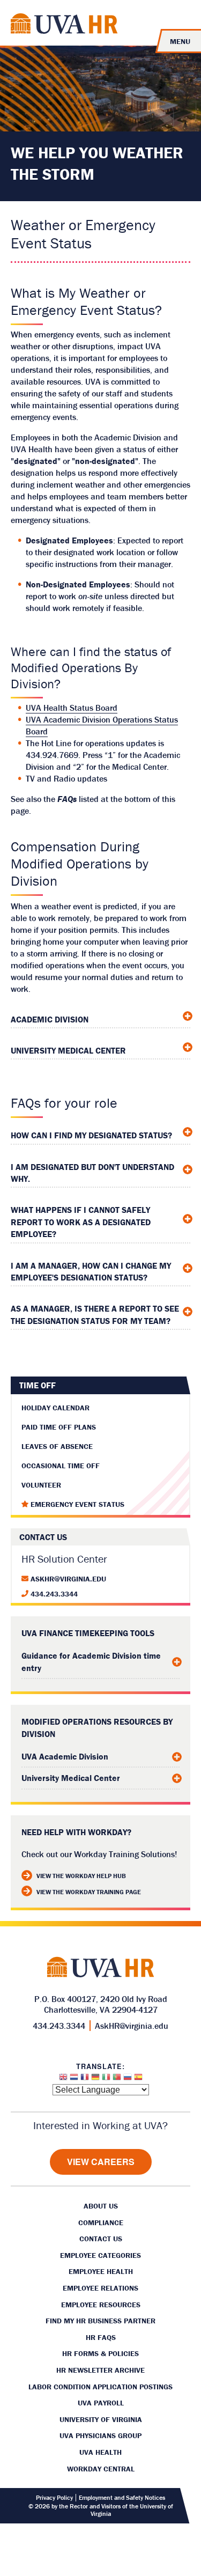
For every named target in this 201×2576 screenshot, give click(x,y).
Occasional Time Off (61, 1466)
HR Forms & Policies (100, 2353)
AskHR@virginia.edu (68, 1579)
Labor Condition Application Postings (100, 2387)
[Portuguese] (117, 2080)
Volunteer (41, 1485)
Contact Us (101, 2239)
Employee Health (101, 2271)
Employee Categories (100, 2255)
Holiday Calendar (55, 1408)
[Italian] (106, 2080)
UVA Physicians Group (100, 2435)
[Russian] (128, 2080)
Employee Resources (101, 2305)
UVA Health (100, 2452)
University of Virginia (101, 2419)
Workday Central (101, 2469)
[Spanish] (138, 2080)
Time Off (38, 1385)
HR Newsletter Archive (100, 2370)
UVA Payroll (101, 2403)
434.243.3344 (54, 1594)
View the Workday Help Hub (81, 1876)
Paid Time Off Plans (59, 1427)
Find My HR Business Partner (100, 2321)
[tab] (100, 1017)
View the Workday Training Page (89, 1892)
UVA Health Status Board (72, 708)
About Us (101, 2206)
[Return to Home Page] (64, 25)
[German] (95, 2080)
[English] (63, 2080)
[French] (85, 2080)
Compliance (101, 2222)
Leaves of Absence (57, 1446)
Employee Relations (100, 2288)
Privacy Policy (54, 2498)
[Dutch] (74, 2080)
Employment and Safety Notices (122, 2498)
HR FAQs (101, 2337)
